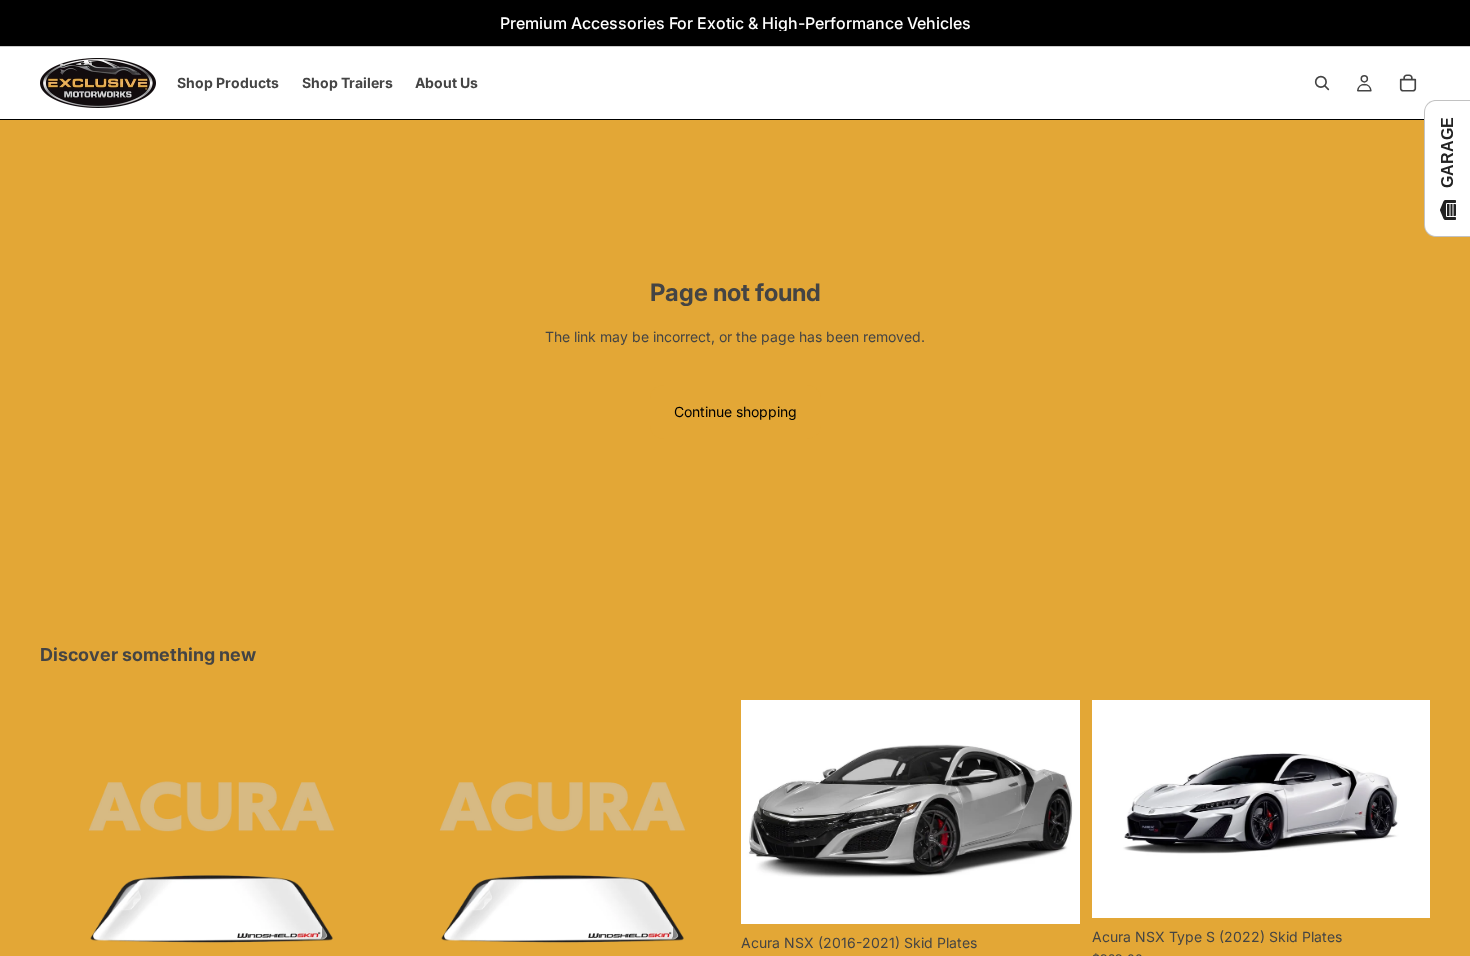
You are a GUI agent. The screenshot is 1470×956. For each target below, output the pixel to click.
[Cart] (1408, 83)
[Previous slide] (771, 812)
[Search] (1322, 83)
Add (1066, 892)
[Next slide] (1050, 812)
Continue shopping (735, 411)
